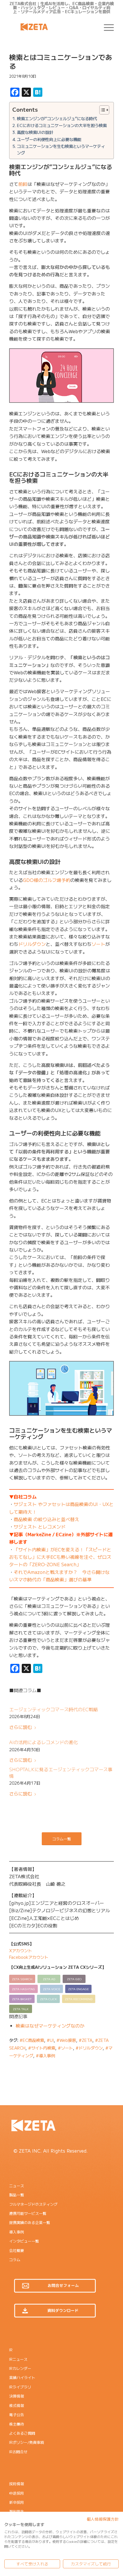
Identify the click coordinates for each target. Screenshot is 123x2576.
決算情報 (17, 2396)
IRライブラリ (20, 2387)
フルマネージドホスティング (33, 2204)
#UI (50, 2040)
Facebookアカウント (29, 1957)
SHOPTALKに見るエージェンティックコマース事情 (61, 1772)
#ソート (65, 2048)
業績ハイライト (22, 2377)
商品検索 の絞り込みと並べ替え (46, 1519)
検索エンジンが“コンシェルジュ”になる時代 (57, 118)
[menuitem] (106, 27)
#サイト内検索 (42, 2048)
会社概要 (17, 2250)
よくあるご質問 (22, 2433)
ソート (98, 944)
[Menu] (106, 27)
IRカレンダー (20, 2368)
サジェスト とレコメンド (40, 1527)
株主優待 (17, 2424)
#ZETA (86, 2040)
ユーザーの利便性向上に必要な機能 (49, 139)
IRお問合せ (18, 2452)
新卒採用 (17, 2502)
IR (11, 2350)
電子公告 (17, 2415)
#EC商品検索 (32, 2040)
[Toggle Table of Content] (101, 110)
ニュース (17, 2186)
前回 (23, 184)
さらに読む (21, 1727)
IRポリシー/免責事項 (27, 2442)
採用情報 (17, 2484)
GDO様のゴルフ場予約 (47, 880)
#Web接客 (66, 2040)
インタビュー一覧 (24, 2241)
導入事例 (17, 2232)
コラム (15, 2260)
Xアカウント (21, 1950)
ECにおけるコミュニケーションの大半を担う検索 (62, 125)
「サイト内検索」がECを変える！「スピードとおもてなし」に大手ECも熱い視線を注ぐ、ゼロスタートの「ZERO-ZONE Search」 (60, 1557)
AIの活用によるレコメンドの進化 (43, 1742)
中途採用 (17, 2493)
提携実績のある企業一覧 (30, 2222)
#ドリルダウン (89, 2048)
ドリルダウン (32, 944)
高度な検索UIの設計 (35, 132)
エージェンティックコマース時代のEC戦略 (53, 1709)
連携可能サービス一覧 (28, 2213)
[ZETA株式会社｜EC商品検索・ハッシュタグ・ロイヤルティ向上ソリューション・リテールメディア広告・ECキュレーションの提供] (51, 27)
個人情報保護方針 (103, 2519)
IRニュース (18, 2359)
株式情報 (17, 2405)
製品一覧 (17, 2195)
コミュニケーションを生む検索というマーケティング (61, 149)
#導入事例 (45, 2055)
